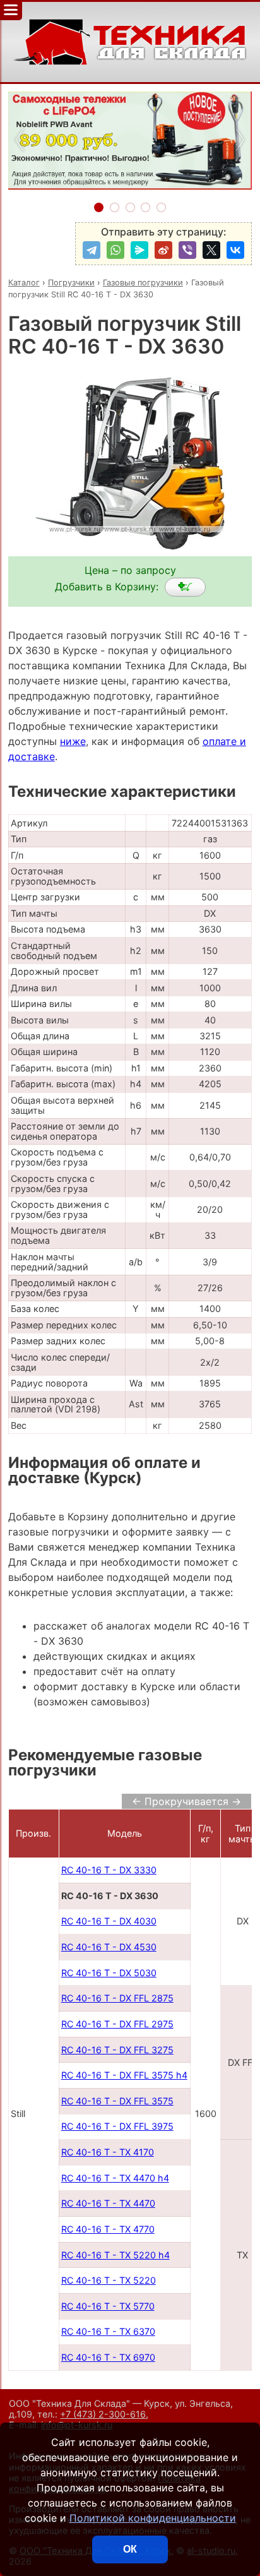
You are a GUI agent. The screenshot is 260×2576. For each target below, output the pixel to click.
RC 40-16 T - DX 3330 (109, 1870)
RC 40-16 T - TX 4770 (108, 2229)
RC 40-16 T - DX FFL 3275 (117, 2050)
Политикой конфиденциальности (153, 2518)
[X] (211, 250)
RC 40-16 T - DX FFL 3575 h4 (124, 2075)
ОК (130, 2549)
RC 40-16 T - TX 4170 (108, 2152)
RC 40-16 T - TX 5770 (108, 2306)
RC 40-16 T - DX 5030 (109, 1973)
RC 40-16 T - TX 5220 (109, 2280)
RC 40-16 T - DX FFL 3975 (117, 2126)
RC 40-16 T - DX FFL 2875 (117, 1998)
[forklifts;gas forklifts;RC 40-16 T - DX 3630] (185, 587)
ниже (73, 741)
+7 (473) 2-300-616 (103, 2414)
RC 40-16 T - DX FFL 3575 (117, 2101)
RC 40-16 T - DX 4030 (109, 1921)
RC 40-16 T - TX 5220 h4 (115, 2255)
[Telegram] (92, 250)
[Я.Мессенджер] (139, 250)
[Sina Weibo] (163, 250)
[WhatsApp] (115, 250)
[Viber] (187, 250)
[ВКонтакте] (235, 250)
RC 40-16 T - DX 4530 (109, 1947)
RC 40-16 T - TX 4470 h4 (115, 2178)
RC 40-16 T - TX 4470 (108, 2203)
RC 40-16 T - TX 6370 (108, 2331)
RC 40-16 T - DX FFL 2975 (117, 2024)
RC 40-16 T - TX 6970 (108, 2357)
